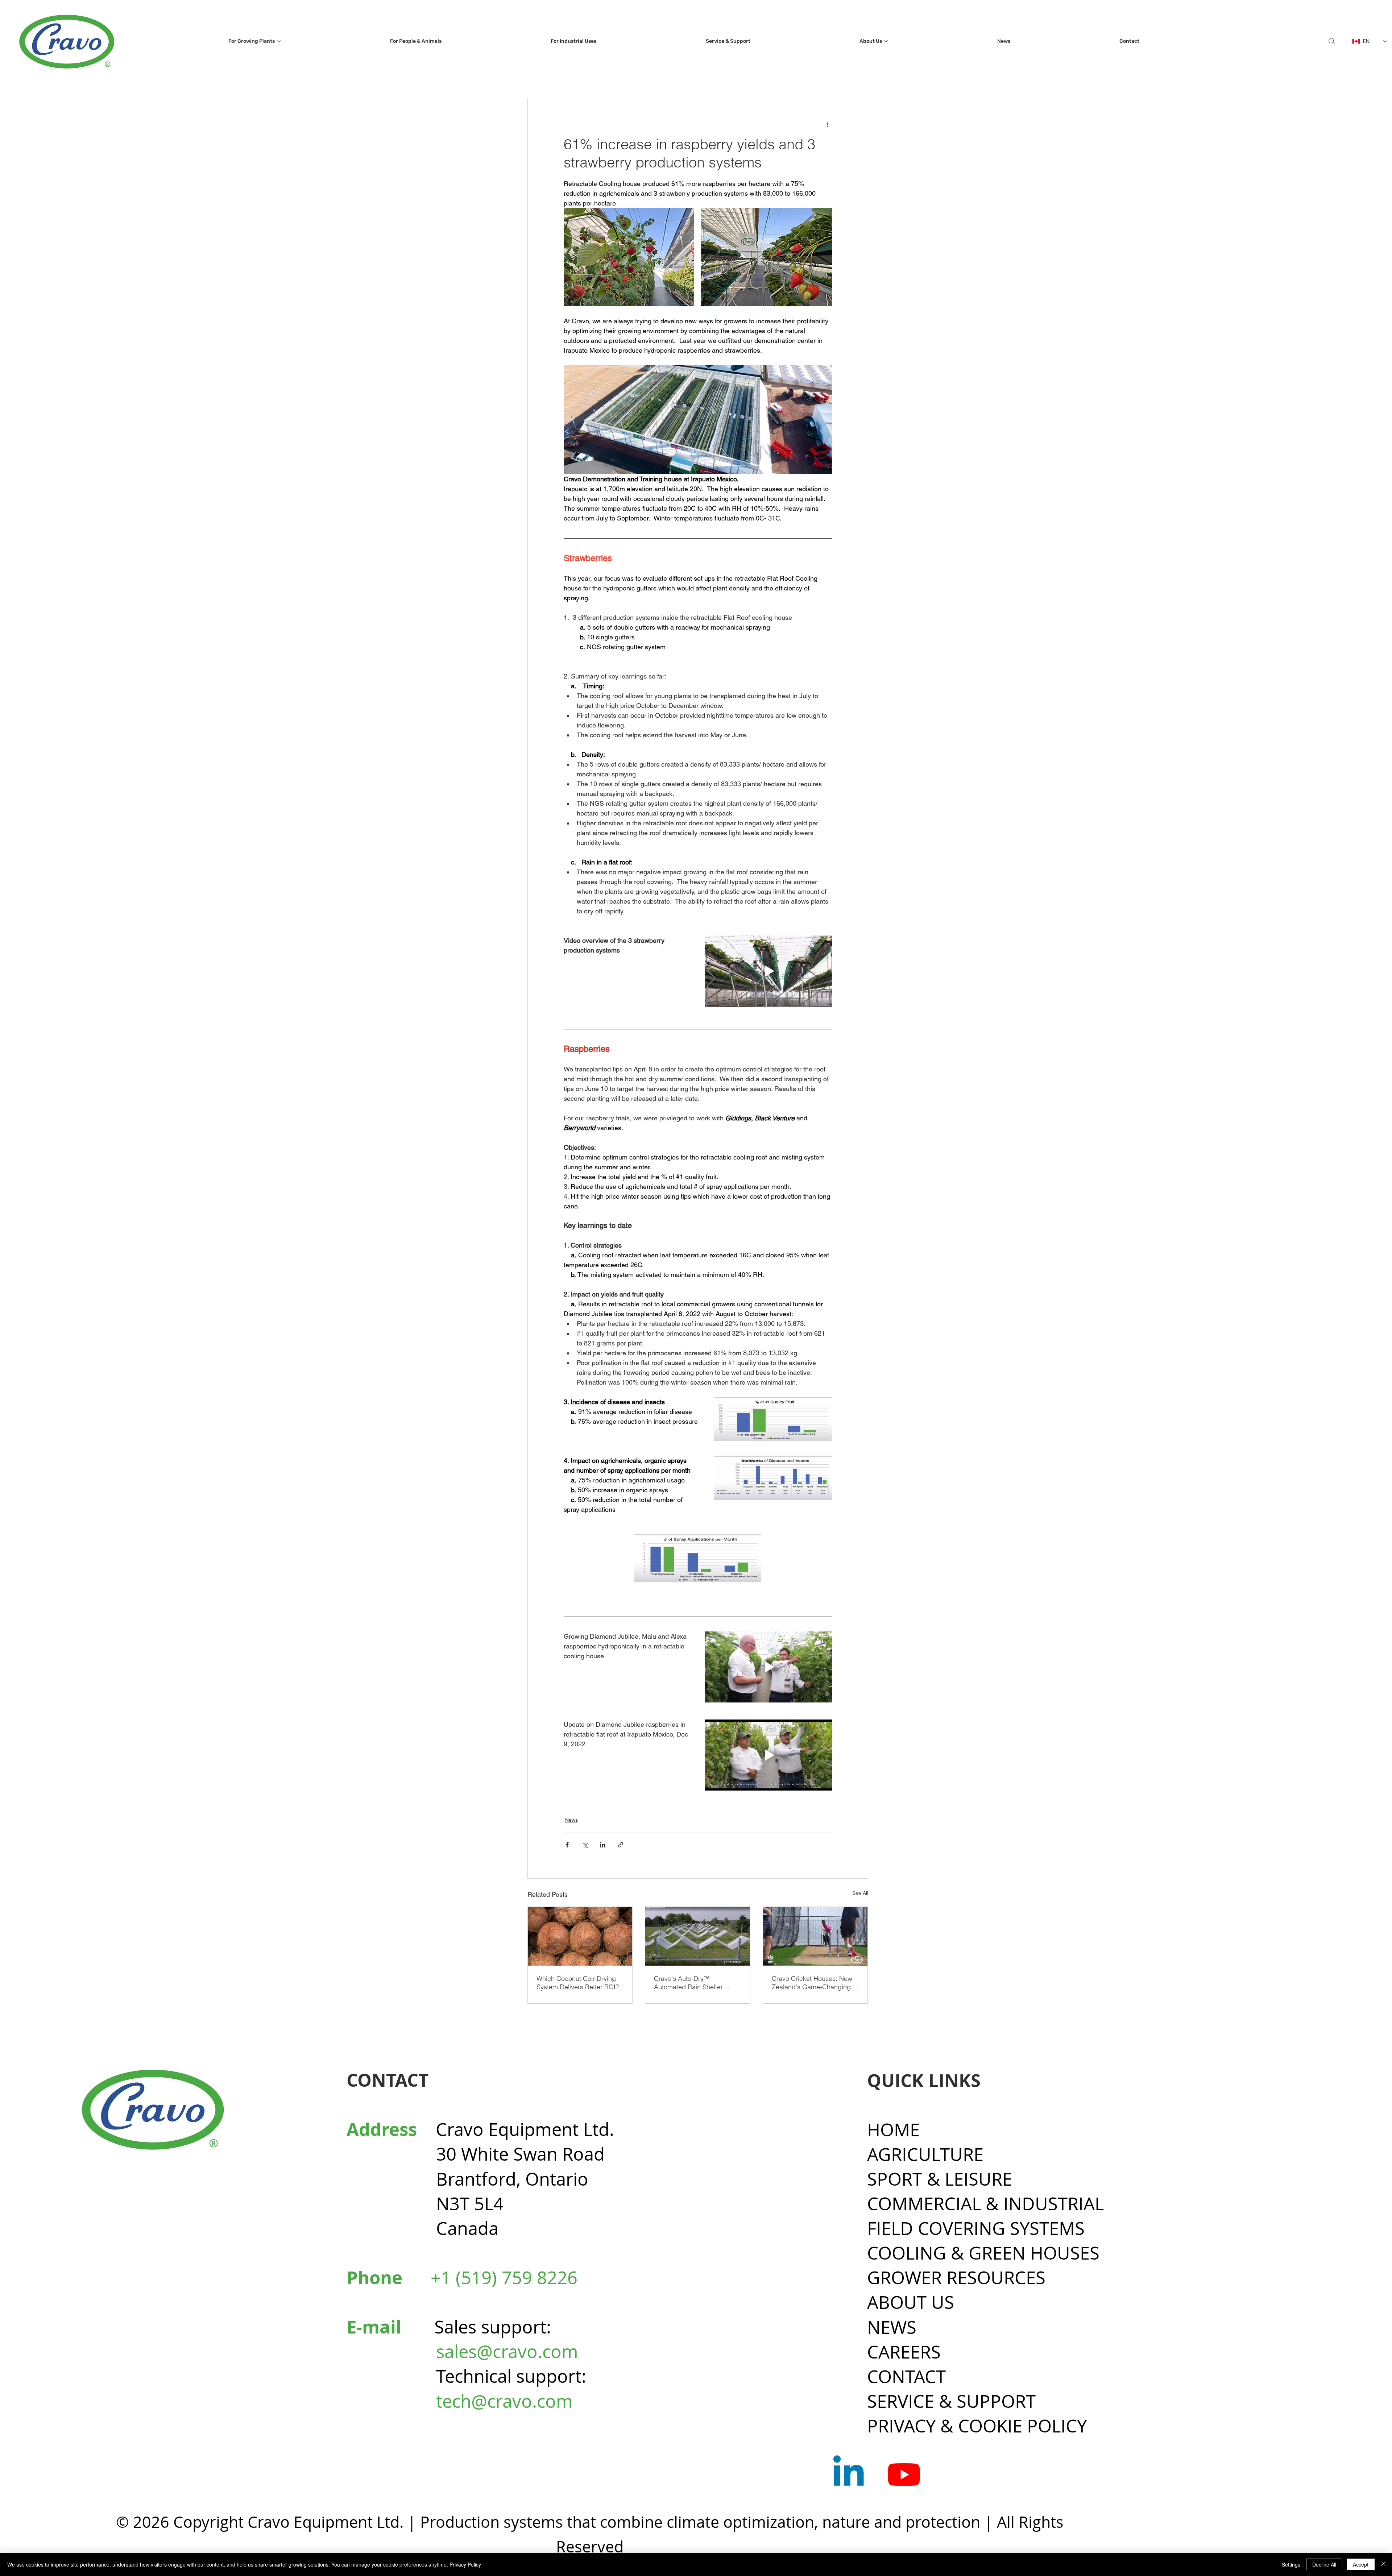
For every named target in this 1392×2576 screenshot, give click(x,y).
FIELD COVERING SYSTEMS (976, 2228)
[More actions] (828, 124)
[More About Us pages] (886, 41)
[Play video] (768, 971)
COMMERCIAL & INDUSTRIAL (985, 2204)
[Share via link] (620, 1845)
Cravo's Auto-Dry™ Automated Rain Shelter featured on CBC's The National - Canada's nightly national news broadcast (693, 1983)
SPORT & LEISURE (940, 2179)
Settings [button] (1291, 2564)
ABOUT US (911, 2302)
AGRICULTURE (925, 2154)
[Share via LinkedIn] (603, 1845)
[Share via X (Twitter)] (585, 1845)
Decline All (1324, 2564)
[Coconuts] (580, 1936)
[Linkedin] (848, 2474)
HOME (893, 2130)
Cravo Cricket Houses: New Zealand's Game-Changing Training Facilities (812, 1983)
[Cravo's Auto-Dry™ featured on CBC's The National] (698, 1936)
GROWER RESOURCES (956, 2278)
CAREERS (904, 2352)
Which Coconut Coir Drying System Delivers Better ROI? (578, 1983)
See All (860, 1893)
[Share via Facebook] (567, 1845)
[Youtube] (904, 2474)
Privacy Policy (465, 2564)
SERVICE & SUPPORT (951, 2401)
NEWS (892, 2327)
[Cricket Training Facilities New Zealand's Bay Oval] (815, 1936)
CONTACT (906, 2376)
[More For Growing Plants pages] (279, 41)
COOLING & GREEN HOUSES (983, 2253)
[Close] (1383, 2564)
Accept (1361, 2564)
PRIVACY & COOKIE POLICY (977, 2426)
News (571, 1820)
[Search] (1332, 41)
